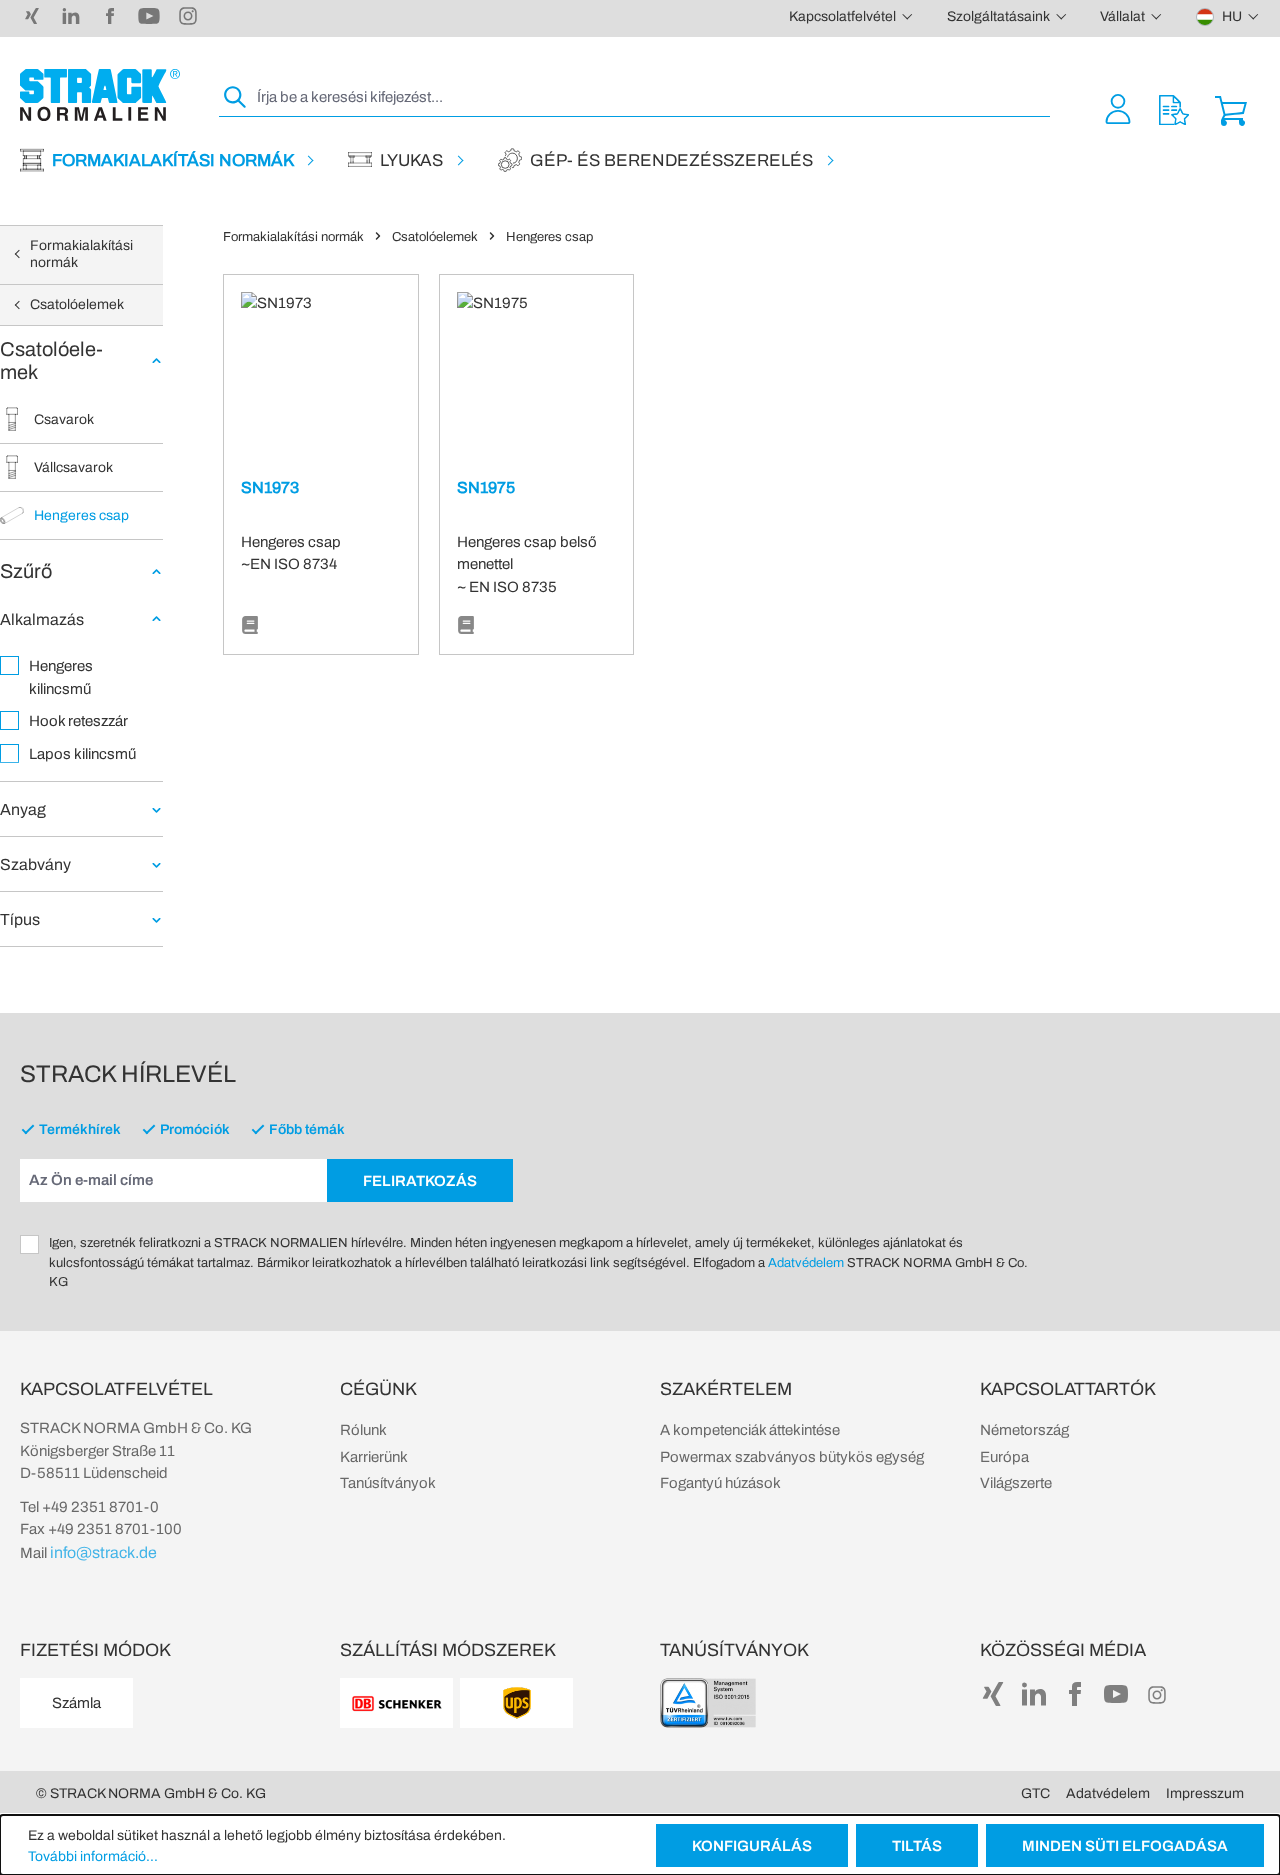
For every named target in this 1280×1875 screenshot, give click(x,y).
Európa (1004, 1457)
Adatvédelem (806, 1263)
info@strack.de (103, 1552)
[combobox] (651, 97)
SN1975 (486, 487)
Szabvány (35, 864)
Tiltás (917, 1846)
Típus (20, 919)
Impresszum (1205, 1793)
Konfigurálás (752, 1846)
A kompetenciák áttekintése (750, 1430)
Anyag (23, 809)
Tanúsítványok (388, 1483)
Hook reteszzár (78, 721)
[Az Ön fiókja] (1118, 108)
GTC (1035, 1793)
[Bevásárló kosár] (1231, 108)
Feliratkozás (420, 1181)
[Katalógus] (250, 626)
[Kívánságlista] (1174, 108)
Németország (1024, 1430)
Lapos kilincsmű (82, 754)
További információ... (93, 1856)
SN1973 (270, 487)
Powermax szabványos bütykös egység (792, 1457)
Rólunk (363, 1430)
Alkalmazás (42, 619)
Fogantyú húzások (720, 1483)
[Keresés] (236, 97)
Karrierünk (374, 1457)
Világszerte (1016, 1483)
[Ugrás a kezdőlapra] (100, 95)
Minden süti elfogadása (1125, 1846)
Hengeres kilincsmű (61, 677)
